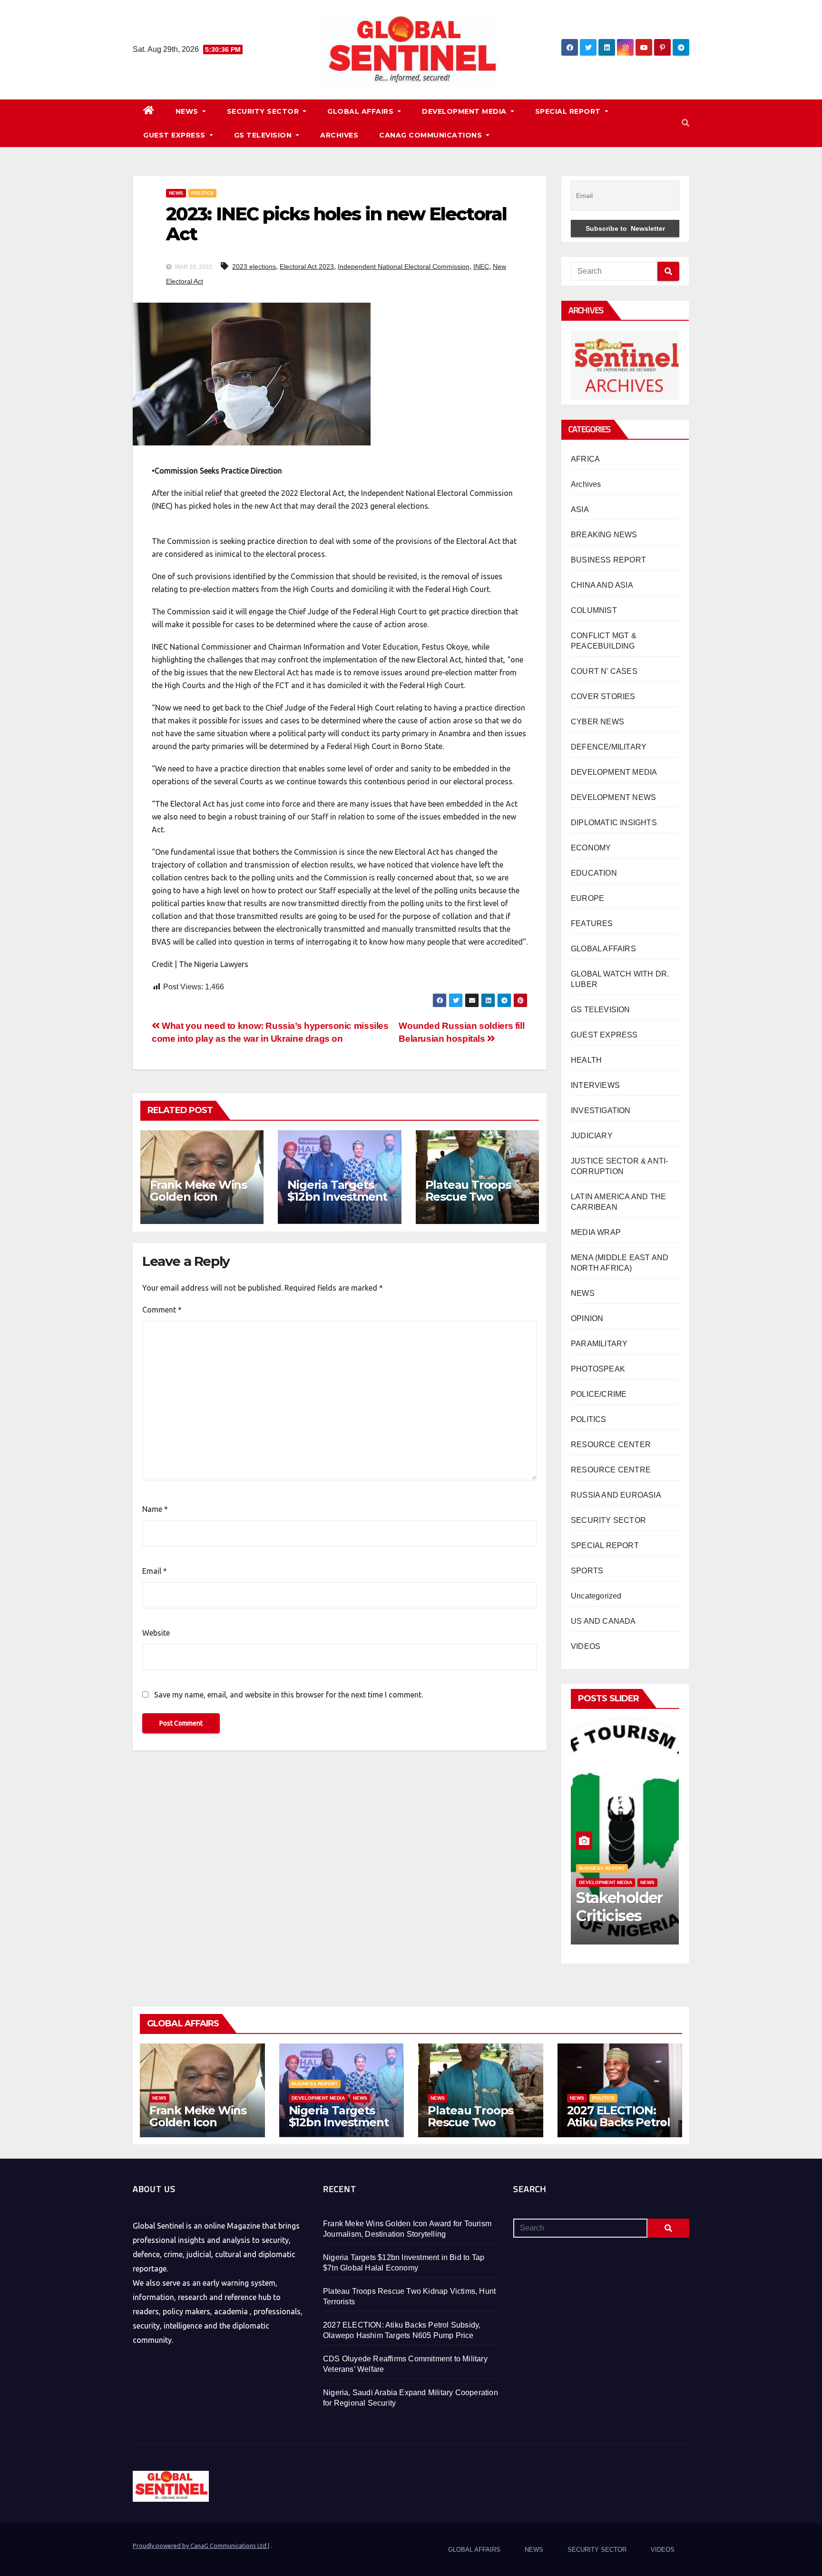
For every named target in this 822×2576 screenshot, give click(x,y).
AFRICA (585, 459)
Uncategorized (596, 1596)
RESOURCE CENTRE (611, 1470)
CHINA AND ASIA (602, 585)
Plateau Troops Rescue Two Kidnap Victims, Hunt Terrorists (469, 1203)
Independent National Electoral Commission (404, 266)
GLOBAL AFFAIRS (362, 111)
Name (155, 1509)
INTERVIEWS (595, 1085)
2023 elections (254, 266)
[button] (685, 123)
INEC (481, 266)
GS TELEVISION (264, 135)
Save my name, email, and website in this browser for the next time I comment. (289, 1695)
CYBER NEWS (597, 722)
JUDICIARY (592, 1136)
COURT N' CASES (604, 671)
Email (155, 1571)
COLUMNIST (594, 610)
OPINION (587, 1318)
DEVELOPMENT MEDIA (465, 111)
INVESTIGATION (601, 1110)
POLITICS (202, 193)
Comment (162, 1310)
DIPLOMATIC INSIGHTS (614, 823)
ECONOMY (591, 848)
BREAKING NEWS (604, 535)
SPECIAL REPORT (569, 111)
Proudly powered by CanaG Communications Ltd (200, 2546)
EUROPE (587, 898)
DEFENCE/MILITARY (609, 747)
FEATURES (592, 923)
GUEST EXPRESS (175, 135)
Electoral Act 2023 (307, 266)
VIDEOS (586, 1646)
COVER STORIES (603, 696)
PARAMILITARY (599, 1344)
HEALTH (586, 1060)
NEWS (188, 111)
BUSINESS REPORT (608, 560)
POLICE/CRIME (599, 1394)
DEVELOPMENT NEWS (613, 797)
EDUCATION (594, 873)
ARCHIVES (339, 135)
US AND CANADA (603, 1621)
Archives (586, 484)
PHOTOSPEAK (598, 1369)
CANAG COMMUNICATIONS (432, 135)
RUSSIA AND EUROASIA (616, 1495)
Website (156, 1633)
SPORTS (587, 1571)
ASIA (580, 509)
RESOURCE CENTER (611, 1445)
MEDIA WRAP (596, 1232)
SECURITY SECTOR (264, 111)
